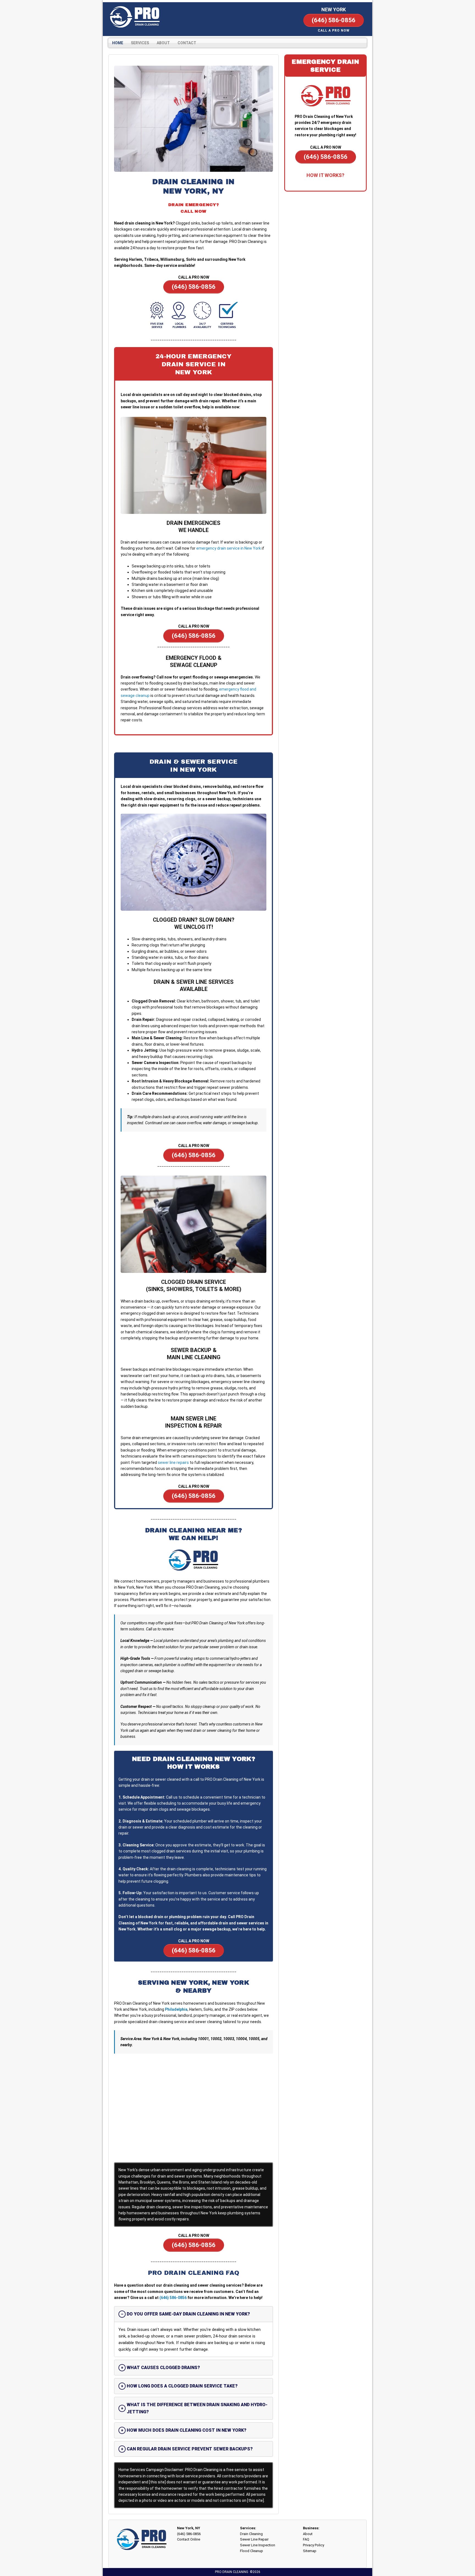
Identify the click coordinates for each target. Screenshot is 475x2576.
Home (118, 43)
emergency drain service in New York (229, 548)
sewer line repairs (173, 1462)
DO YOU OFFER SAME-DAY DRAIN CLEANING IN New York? (188, 2314)
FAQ (306, 2539)
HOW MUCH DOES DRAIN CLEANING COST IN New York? (187, 2430)
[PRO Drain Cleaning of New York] (135, 17)
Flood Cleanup (252, 2551)
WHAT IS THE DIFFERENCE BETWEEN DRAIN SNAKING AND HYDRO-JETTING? (197, 2408)
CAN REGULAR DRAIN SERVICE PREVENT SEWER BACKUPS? (190, 2449)
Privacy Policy (314, 2545)
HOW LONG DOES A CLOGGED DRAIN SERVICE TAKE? (182, 2386)
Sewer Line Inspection (258, 2545)
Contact (187, 43)
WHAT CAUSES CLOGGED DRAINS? (163, 2368)
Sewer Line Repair (254, 2539)
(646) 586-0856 (173, 2298)
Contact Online (189, 2539)
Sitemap (310, 2551)
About (163, 43)
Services (140, 43)
